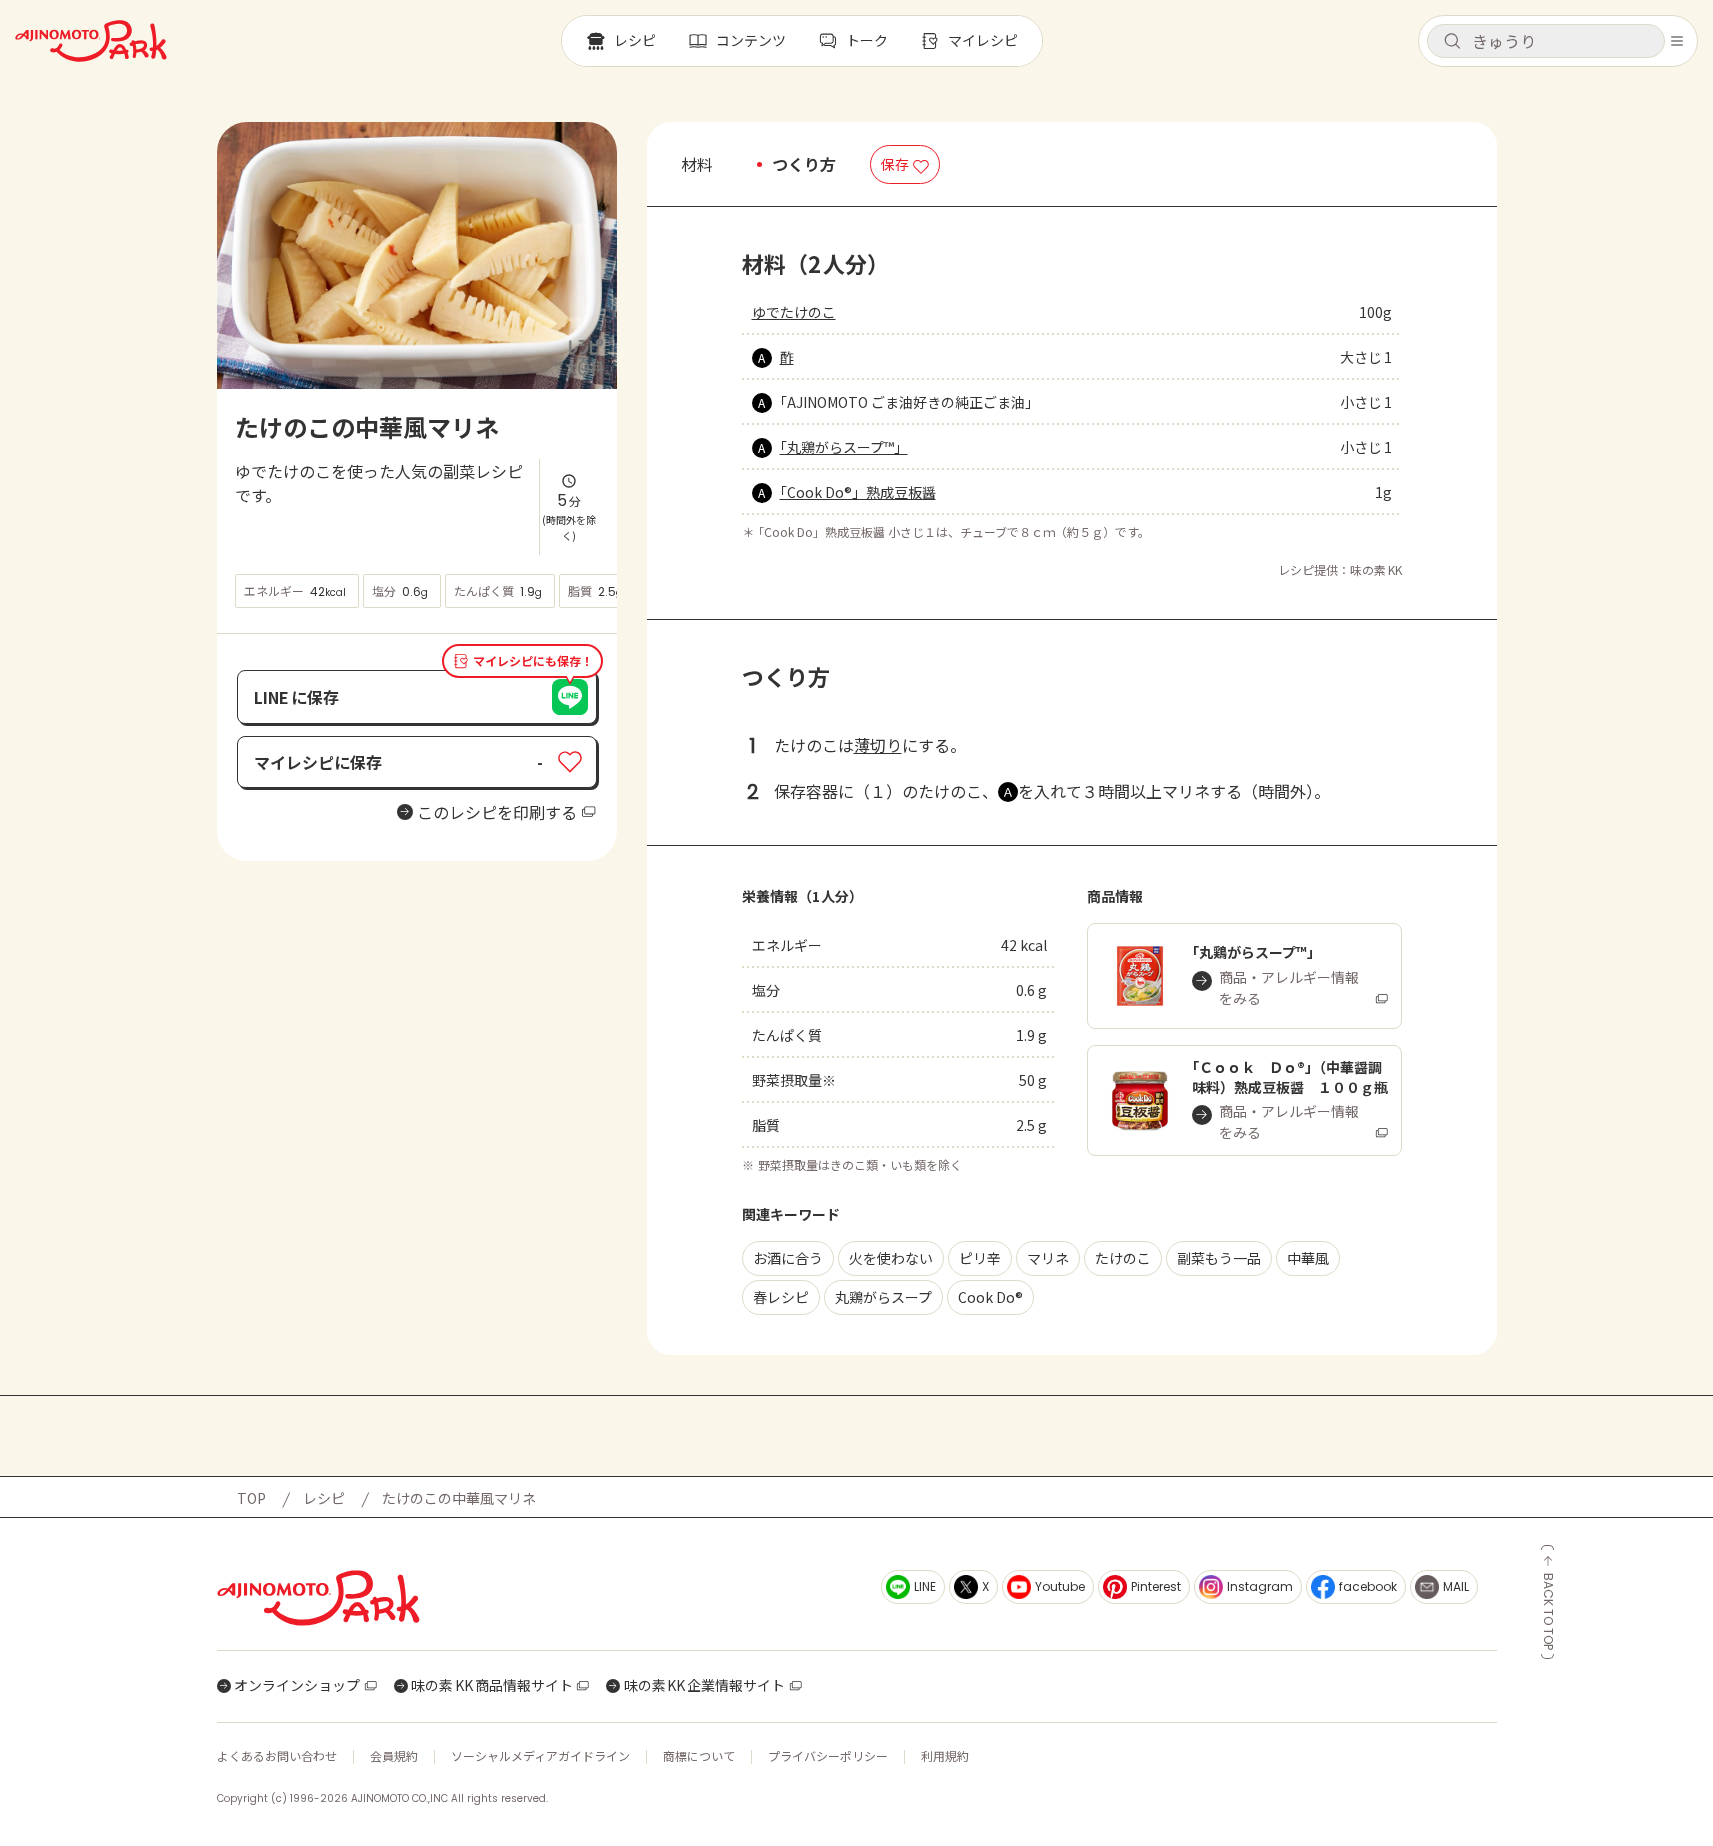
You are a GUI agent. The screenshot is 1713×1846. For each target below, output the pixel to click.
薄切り (878, 745)
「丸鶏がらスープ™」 (844, 447)
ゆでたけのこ (794, 312)
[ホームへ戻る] (91, 41)
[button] (1546, 41)
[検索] (1452, 42)
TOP (251, 1498)
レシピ (324, 1498)
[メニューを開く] (1677, 41)
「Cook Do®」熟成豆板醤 (858, 492)
